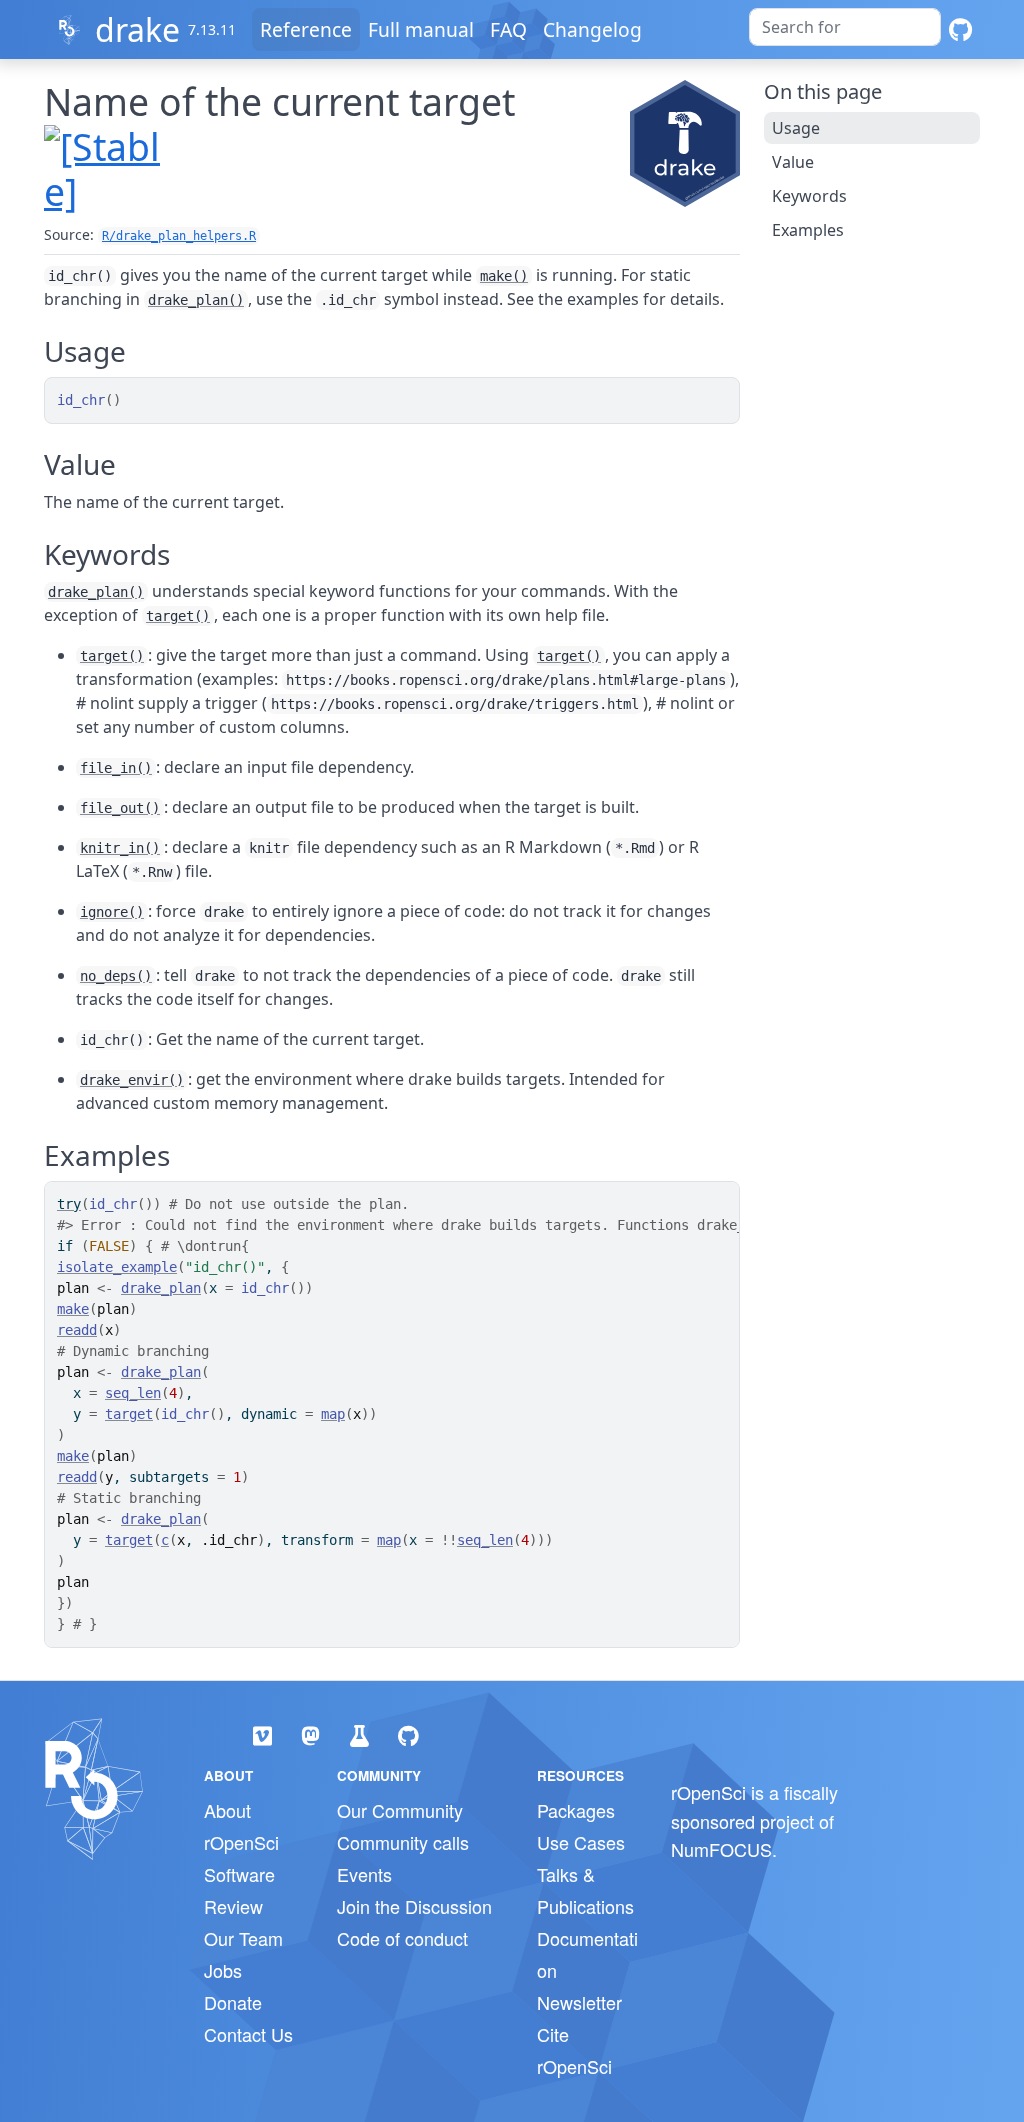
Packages (576, 1810)
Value (793, 162)
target (129, 1414)
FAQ (508, 29)
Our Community (400, 1810)
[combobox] (845, 27)
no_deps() (116, 976)
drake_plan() (196, 300)
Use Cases (581, 1842)
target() (178, 616)
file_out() (120, 808)
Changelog (592, 29)
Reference (306, 29)
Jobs (223, 1970)
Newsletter (579, 2002)
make (73, 1309)
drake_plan (161, 1288)
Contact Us (248, 2034)
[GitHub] (960, 29)
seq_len (133, 1393)
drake (137, 29)
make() (504, 276)
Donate (233, 2002)
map (333, 1414)
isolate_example (117, 1267)
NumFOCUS (721, 1849)
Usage (796, 128)
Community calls (403, 1842)
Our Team (243, 1938)
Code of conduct (402, 1938)
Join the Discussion (414, 1906)
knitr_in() (120, 848)
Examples (808, 230)
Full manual (421, 29)
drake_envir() (132, 1080)
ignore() (112, 912)
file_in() (116, 768)
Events (364, 1874)
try (69, 1204)
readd (77, 1330)
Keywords (809, 196)
